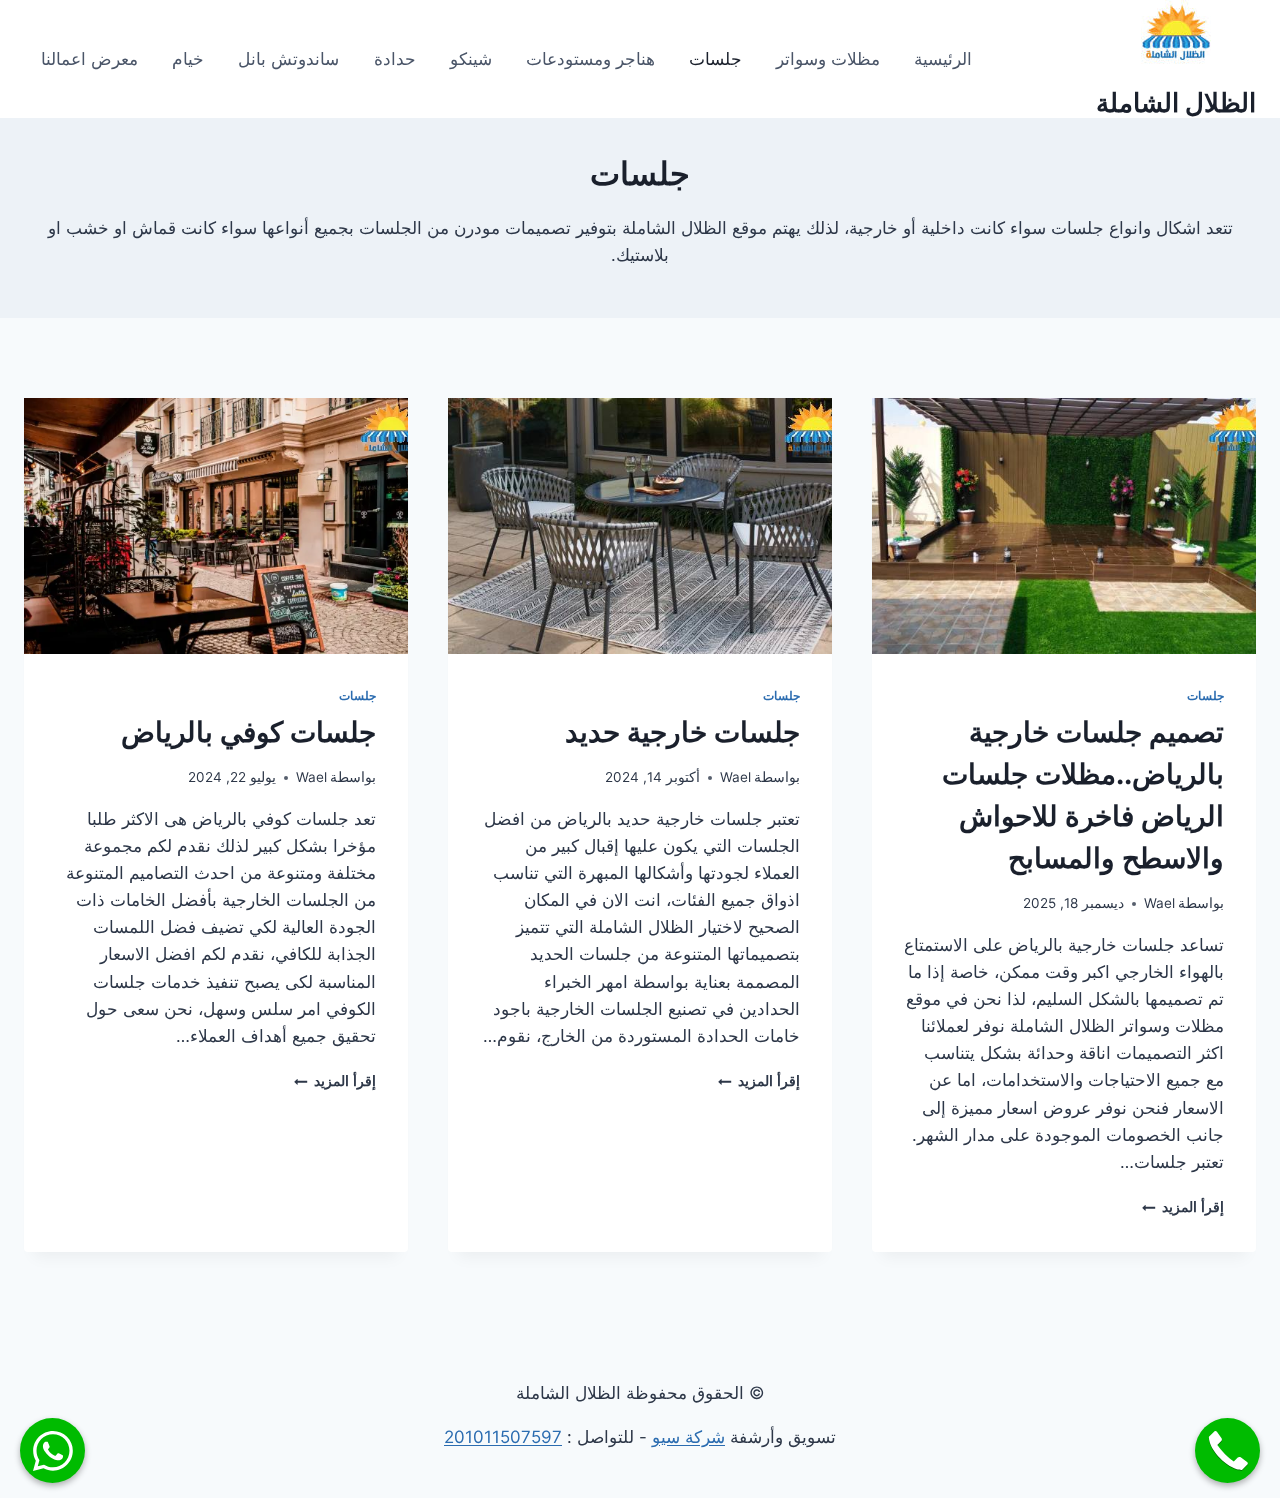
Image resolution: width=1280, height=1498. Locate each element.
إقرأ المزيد (1183, 1207)
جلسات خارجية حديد (682, 732)
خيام (188, 59)
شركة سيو (688, 1437)
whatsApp (52, 1450)
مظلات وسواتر (828, 59)
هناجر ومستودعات (590, 59)
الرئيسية (943, 59)
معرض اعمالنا (89, 59)
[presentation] (1064, 526)
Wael (1159, 903)
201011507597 (503, 1437)
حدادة (395, 59)
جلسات (715, 59)
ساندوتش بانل (288, 59)
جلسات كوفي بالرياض (248, 732)
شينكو (471, 59)
